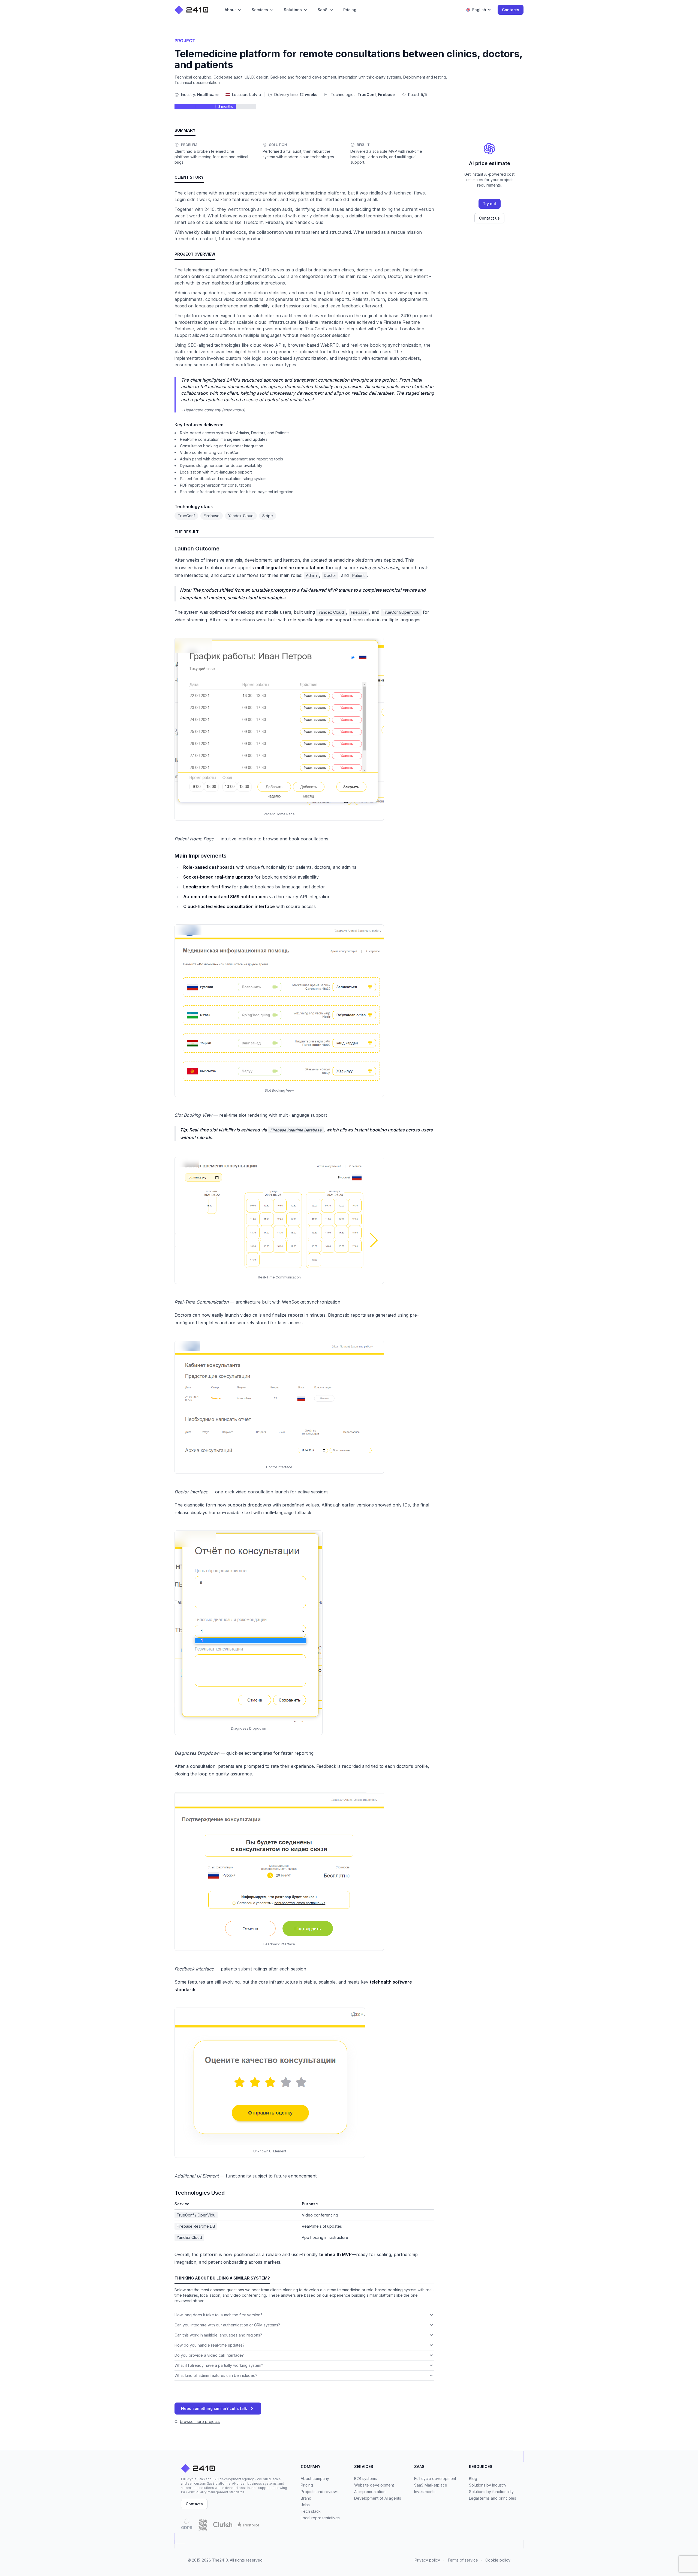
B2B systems (365, 2478)
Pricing (307, 2485)
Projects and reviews (320, 2492)
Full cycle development (435, 2478)
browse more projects (200, 2421)
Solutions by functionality (491, 2492)
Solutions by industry (488, 2485)
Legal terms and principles (493, 2498)
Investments (425, 2492)
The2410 (220, 2560)
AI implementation (370, 2492)
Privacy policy (427, 2560)
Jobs (305, 2505)
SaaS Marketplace (431, 2485)
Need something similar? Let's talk (214, 2408)
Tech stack (311, 2511)
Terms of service (463, 2560)
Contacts (511, 10)
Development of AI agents (378, 2498)
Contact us (489, 218)
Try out (490, 204)
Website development (374, 2485)
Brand (306, 2498)
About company (315, 2478)
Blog (473, 2478)
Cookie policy (498, 2560)
